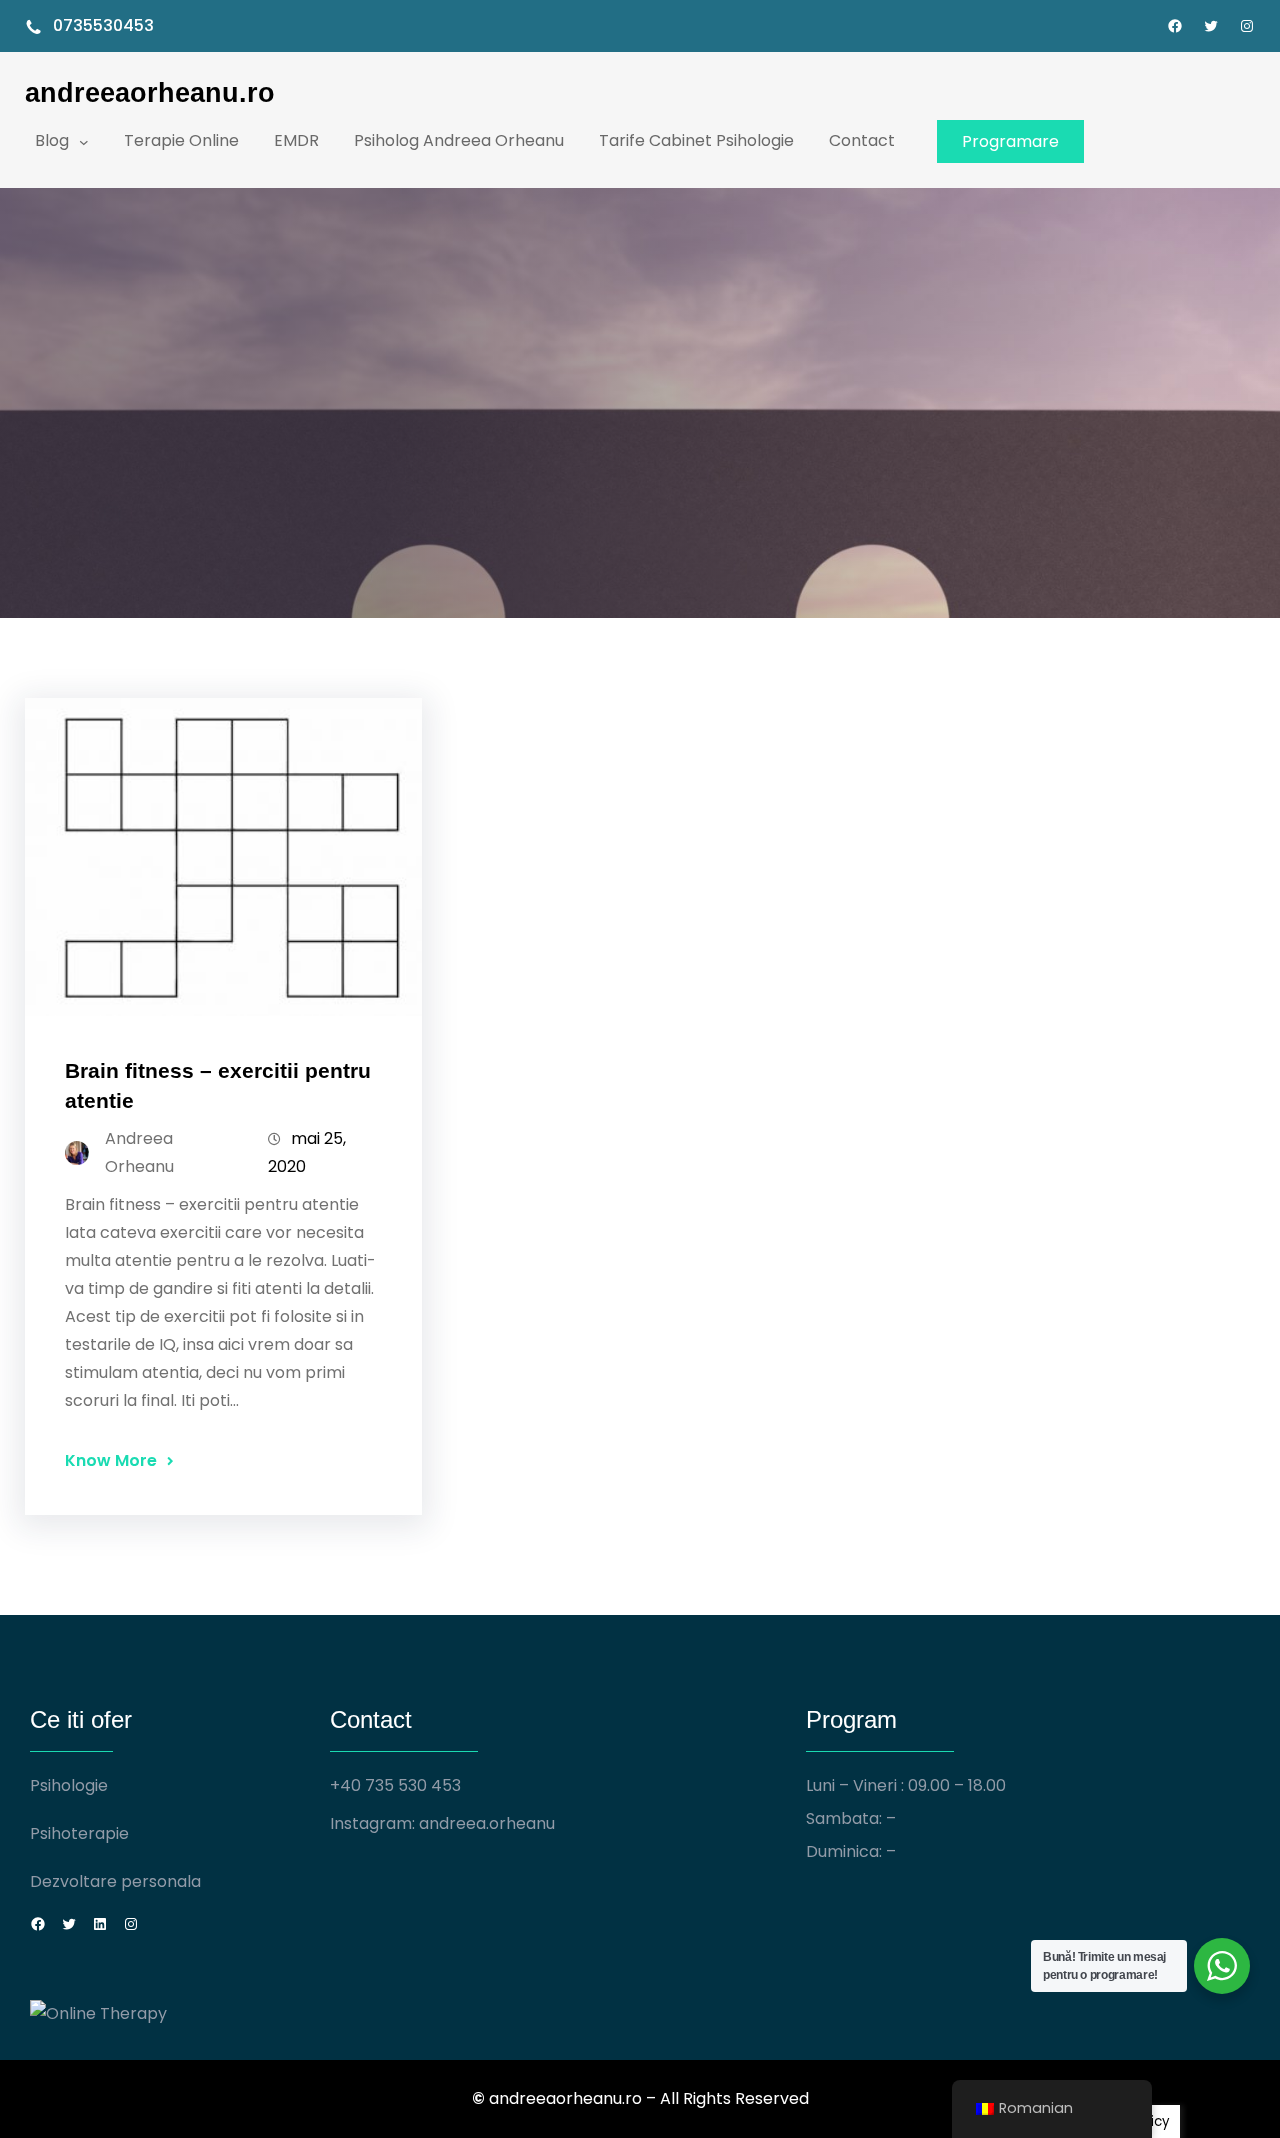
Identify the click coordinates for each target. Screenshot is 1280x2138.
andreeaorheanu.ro (150, 92)
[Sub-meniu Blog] (84, 141)
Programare (1010, 141)
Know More (111, 1460)
